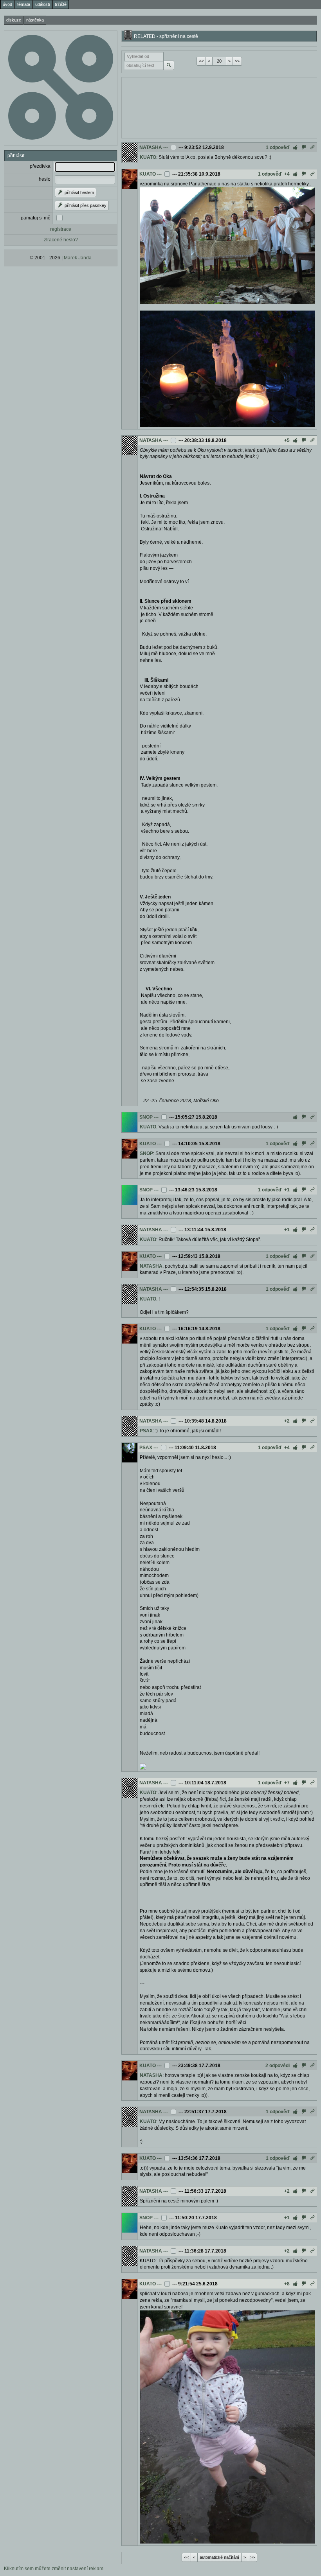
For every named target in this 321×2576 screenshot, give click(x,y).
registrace (61, 229)
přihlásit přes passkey (85, 205)
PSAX (146, 1431)
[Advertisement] (219, 107)
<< (201, 61)
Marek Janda (78, 258)
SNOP (146, 1117)
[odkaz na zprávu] (312, 147)
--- (166, 147)
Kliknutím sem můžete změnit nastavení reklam (54, 2569)
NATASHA (151, 147)
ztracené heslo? (61, 240)
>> (237, 61)
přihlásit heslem (79, 192)
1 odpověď (278, 147)
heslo (45, 179)
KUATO (148, 157)
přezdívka (40, 166)
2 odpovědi (278, 2066)
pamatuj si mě (36, 218)
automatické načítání (219, 2557)
